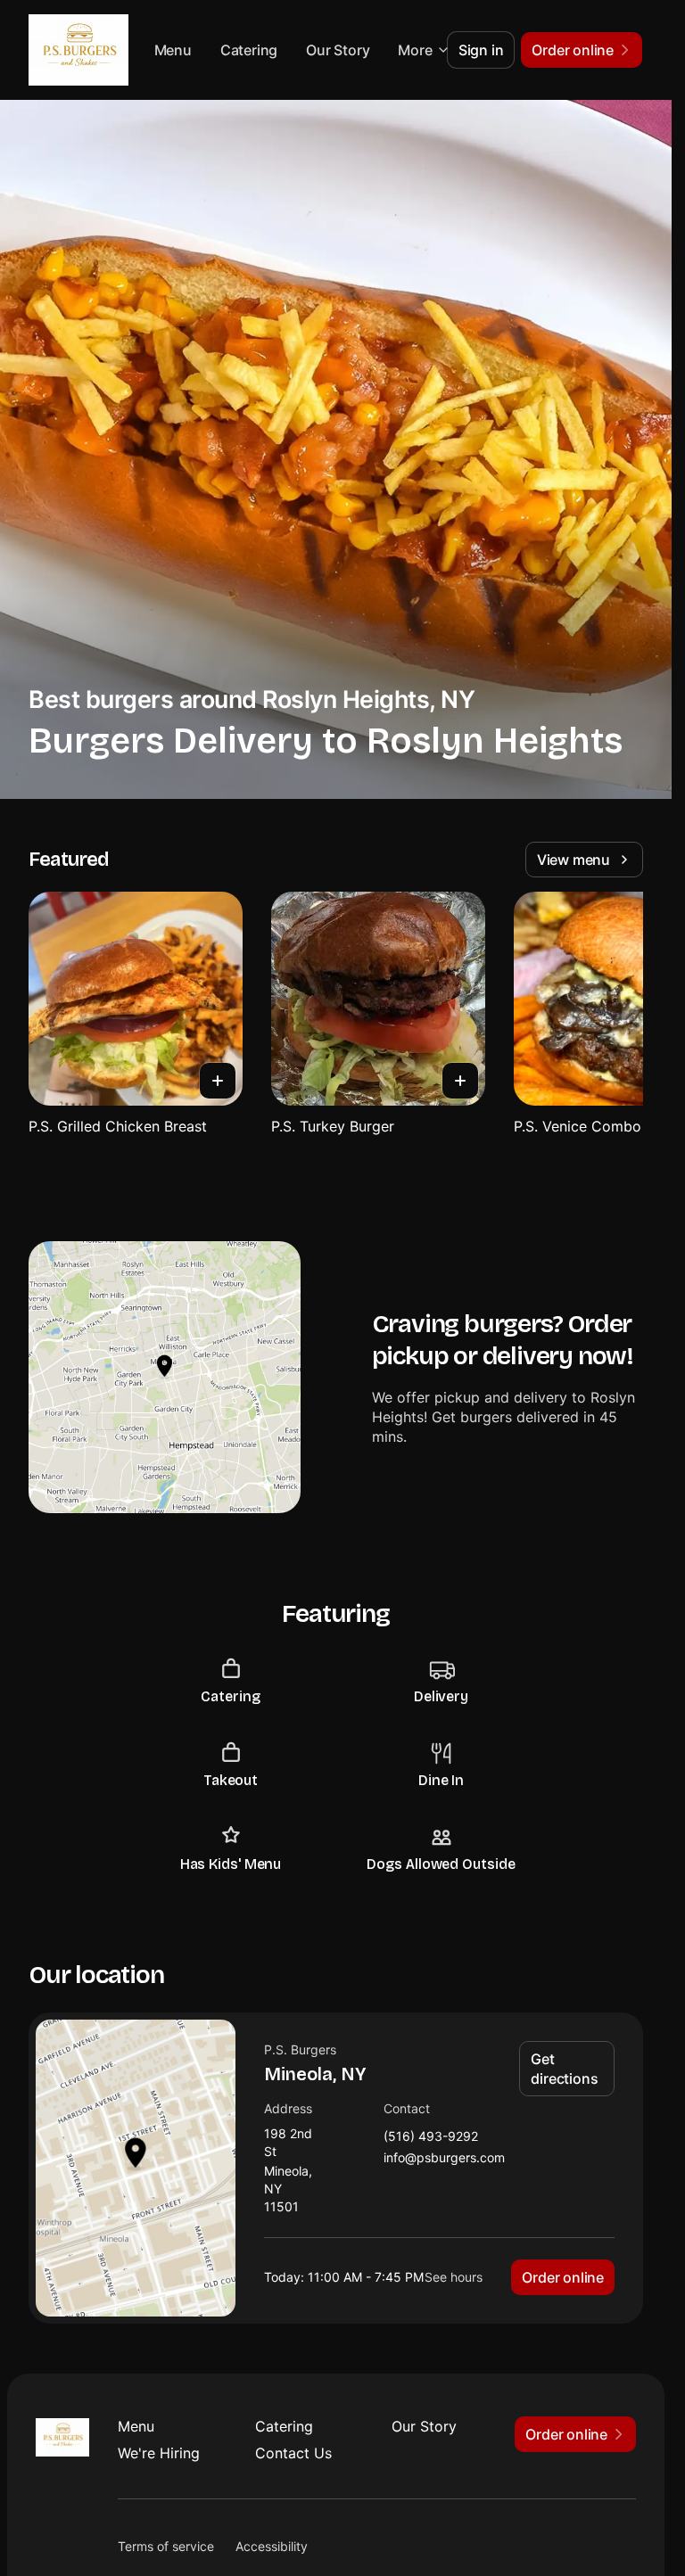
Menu (244, 50)
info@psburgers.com (444, 2158)
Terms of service (166, 2546)
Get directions (564, 2069)
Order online (563, 2277)
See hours (454, 2277)
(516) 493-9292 (431, 2137)
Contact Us (293, 2453)
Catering (320, 50)
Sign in (481, 50)
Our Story (424, 2426)
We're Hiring (159, 2453)
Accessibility (272, 2546)
